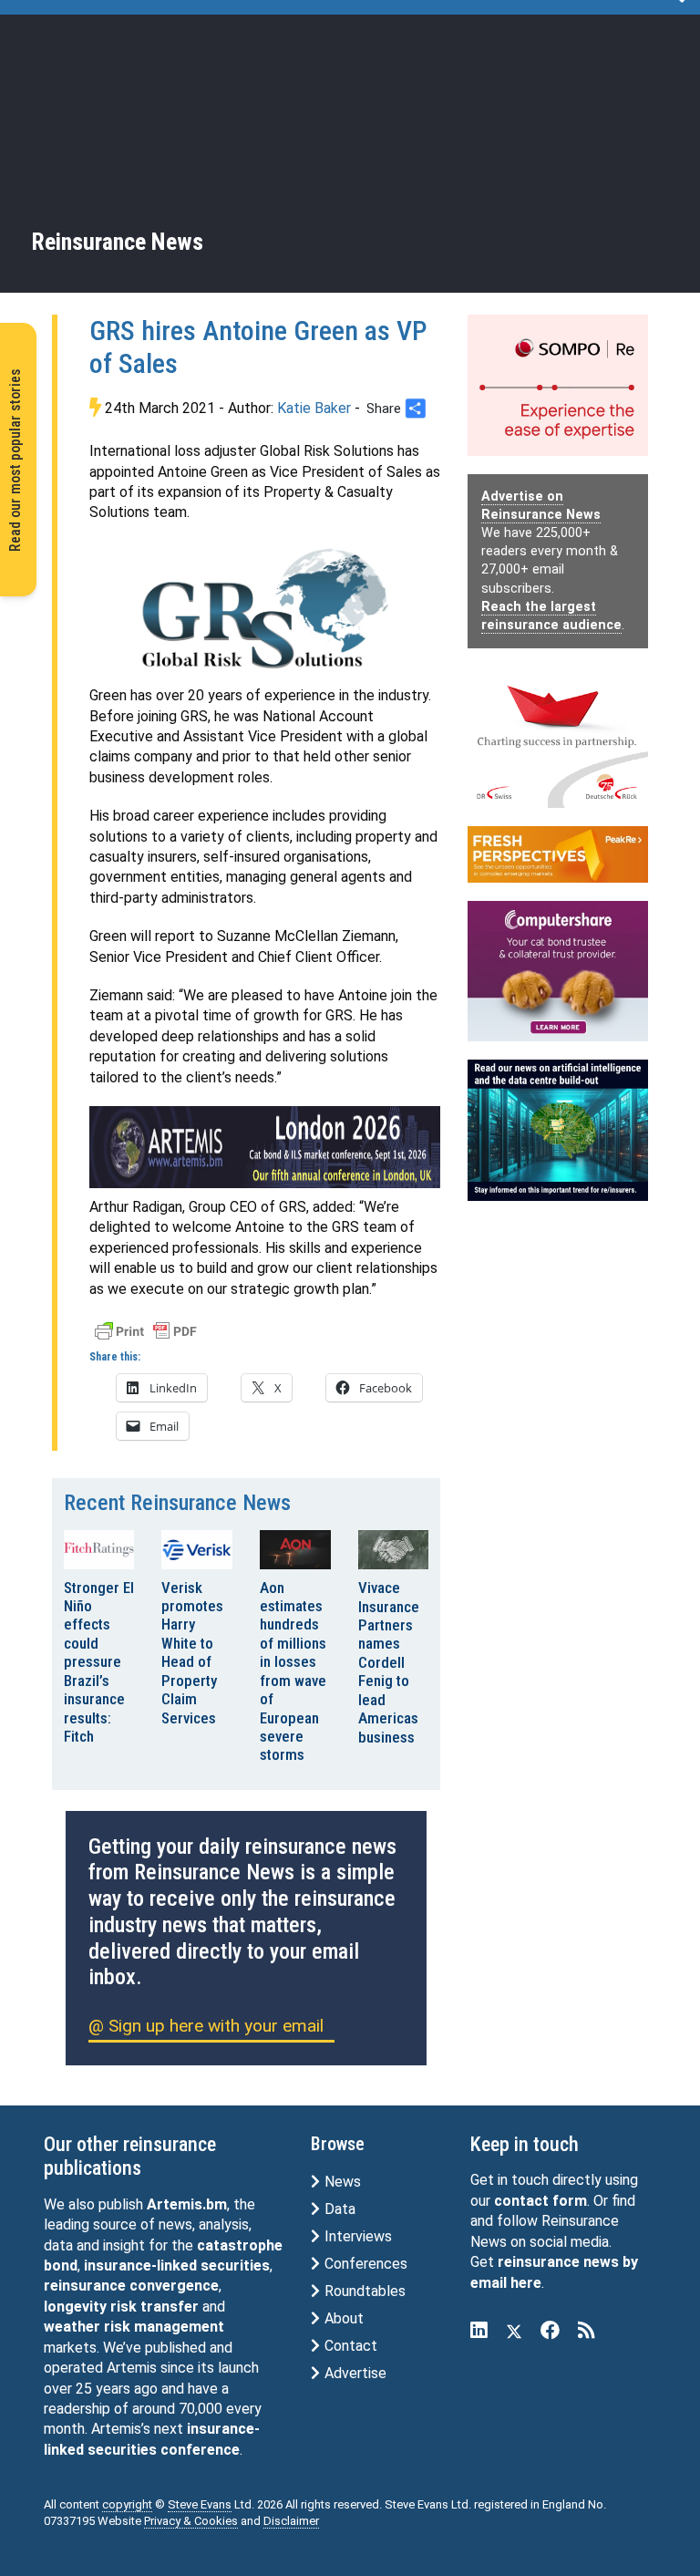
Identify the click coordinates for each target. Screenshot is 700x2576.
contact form (540, 2201)
